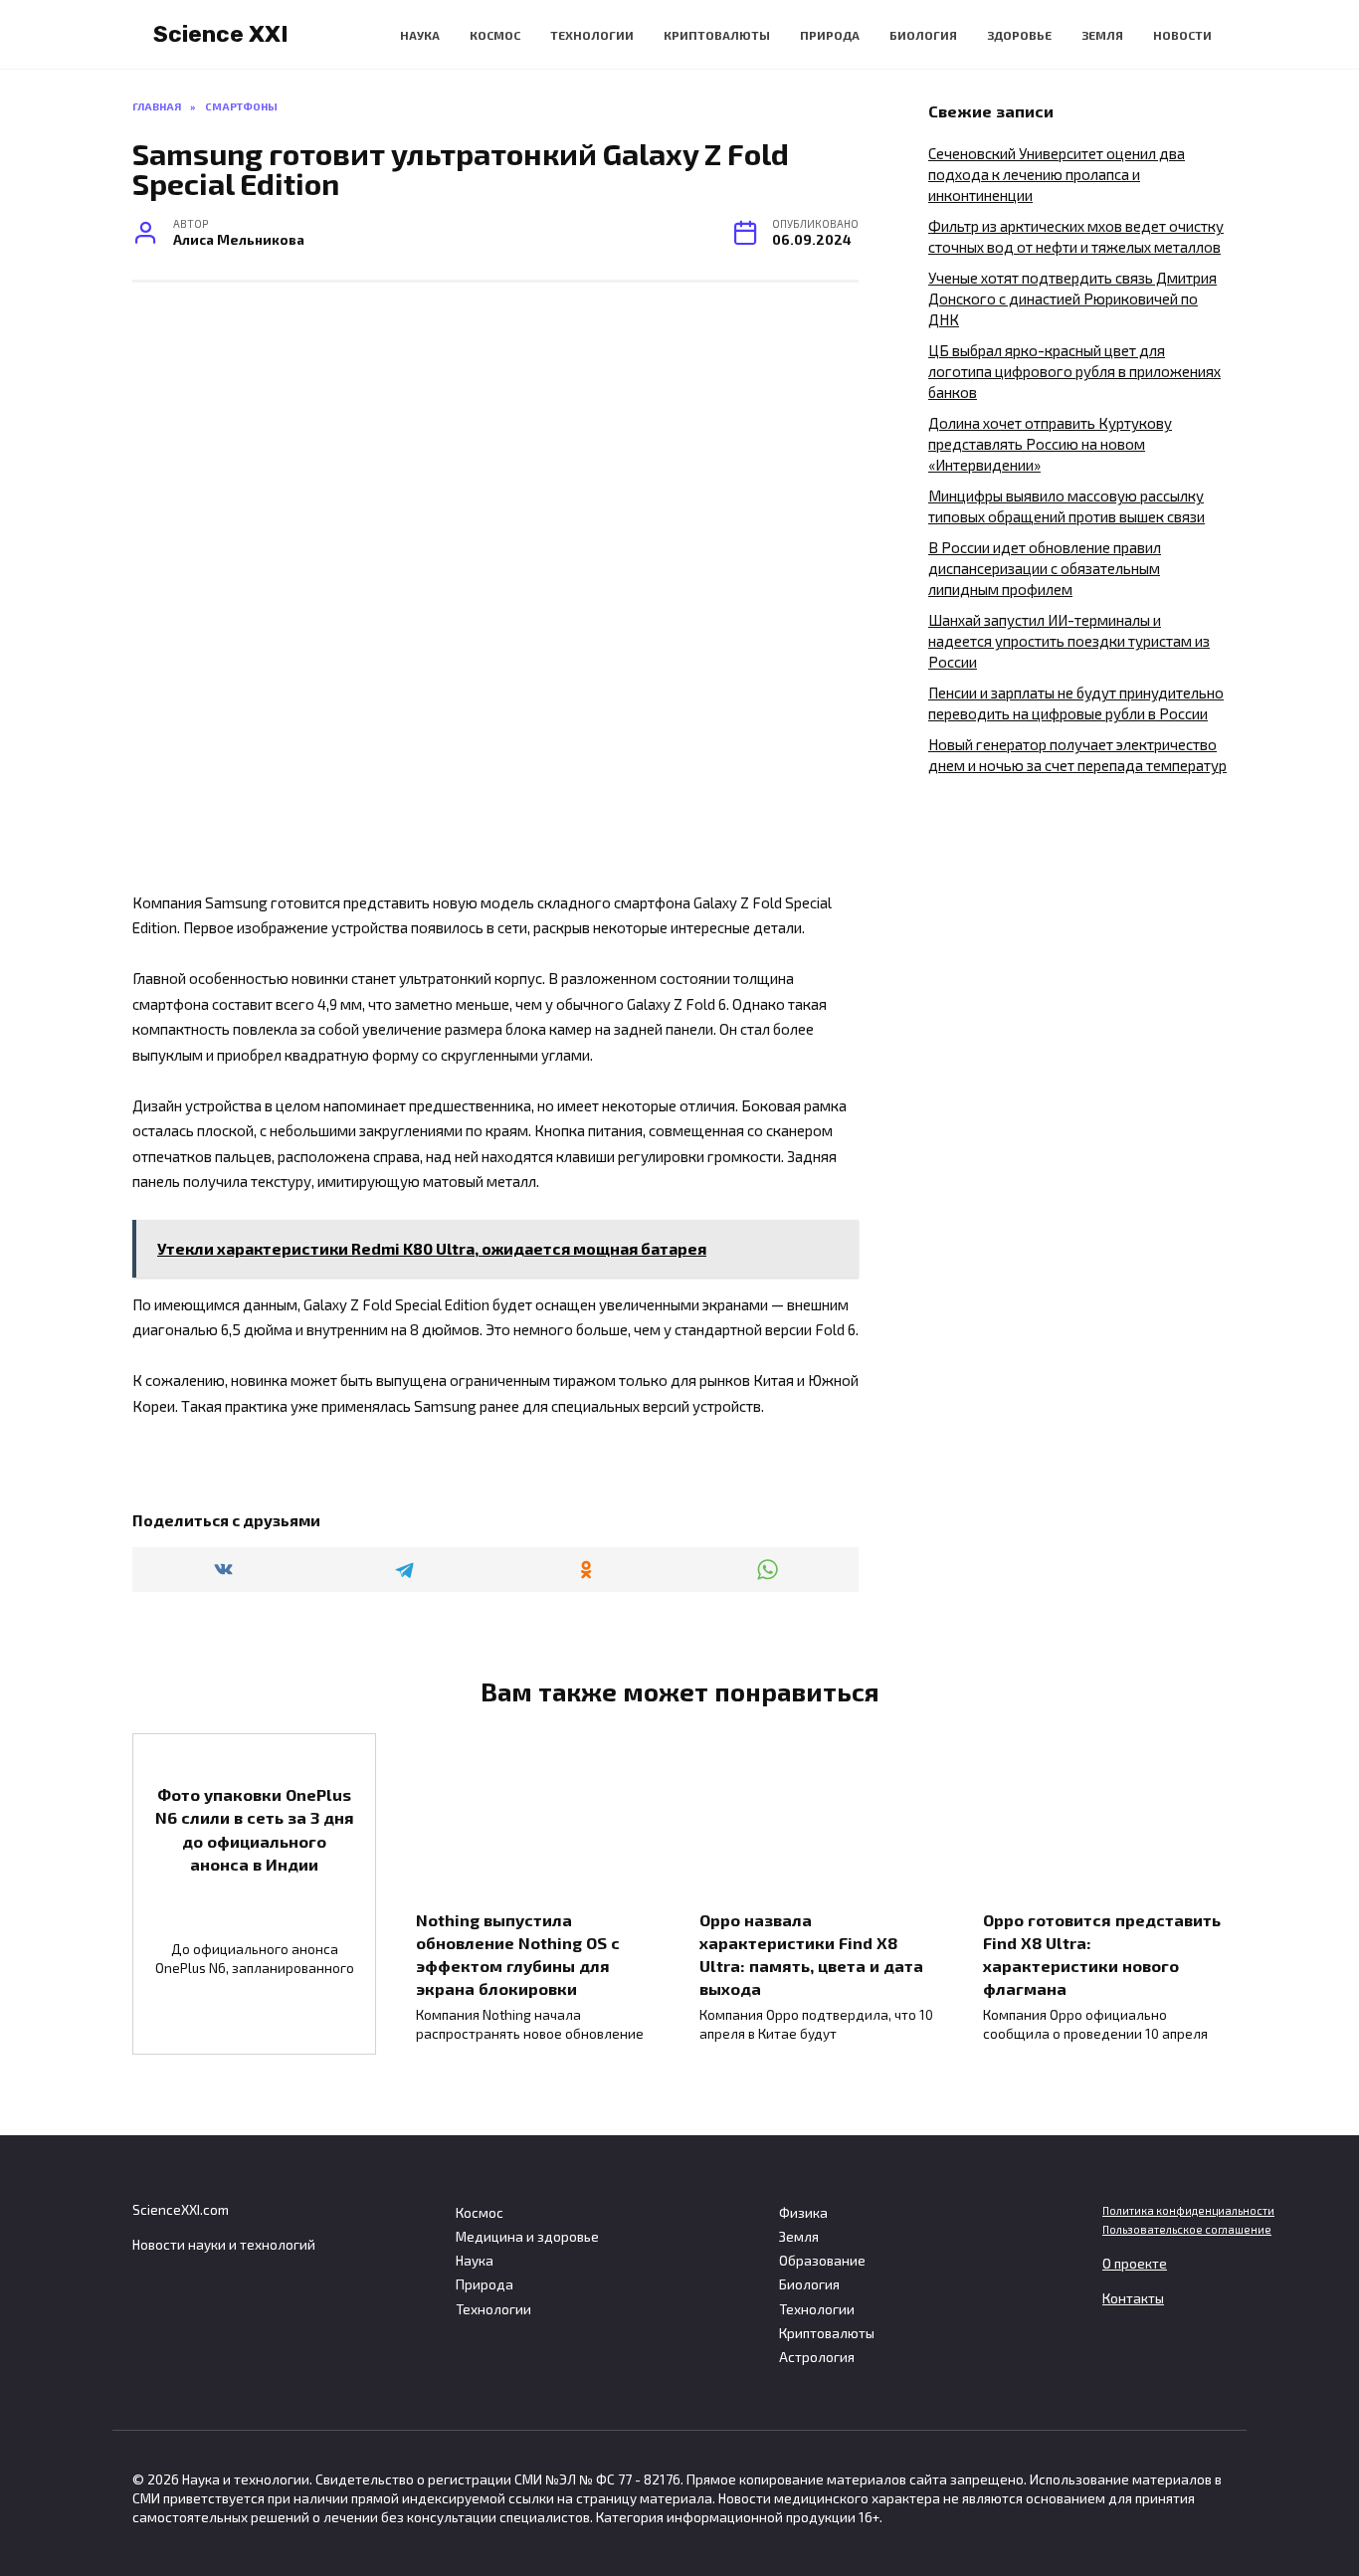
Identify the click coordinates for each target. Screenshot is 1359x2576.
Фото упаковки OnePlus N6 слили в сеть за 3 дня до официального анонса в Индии (255, 1829)
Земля (1102, 35)
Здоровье (1019, 35)
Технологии (592, 35)
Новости (1182, 35)
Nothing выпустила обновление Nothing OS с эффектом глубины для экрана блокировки (518, 1953)
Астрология (817, 2357)
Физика (803, 2213)
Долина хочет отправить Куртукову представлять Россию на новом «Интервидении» (1050, 444)
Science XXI (221, 34)
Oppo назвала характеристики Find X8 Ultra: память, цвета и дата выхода (811, 1953)
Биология (923, 35)
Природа (830, 35)
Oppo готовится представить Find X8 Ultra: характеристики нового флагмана (1102, 1953)
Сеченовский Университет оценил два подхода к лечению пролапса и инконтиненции (1057, 174)
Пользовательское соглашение (1187, 2229)
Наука (420, 35)
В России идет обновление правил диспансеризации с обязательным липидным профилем (1045, 568)
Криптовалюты (717, 35)
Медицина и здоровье (527, 2237)
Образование (822, 2261)
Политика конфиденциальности (1188, 2210)
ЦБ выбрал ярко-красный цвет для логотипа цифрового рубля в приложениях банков (1074, 371)
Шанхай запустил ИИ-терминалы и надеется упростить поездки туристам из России (1069, 641)
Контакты (1133, 2298)
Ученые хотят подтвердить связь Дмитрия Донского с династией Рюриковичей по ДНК (1072, 298)
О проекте (1135, 2264)
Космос (495, 35)
